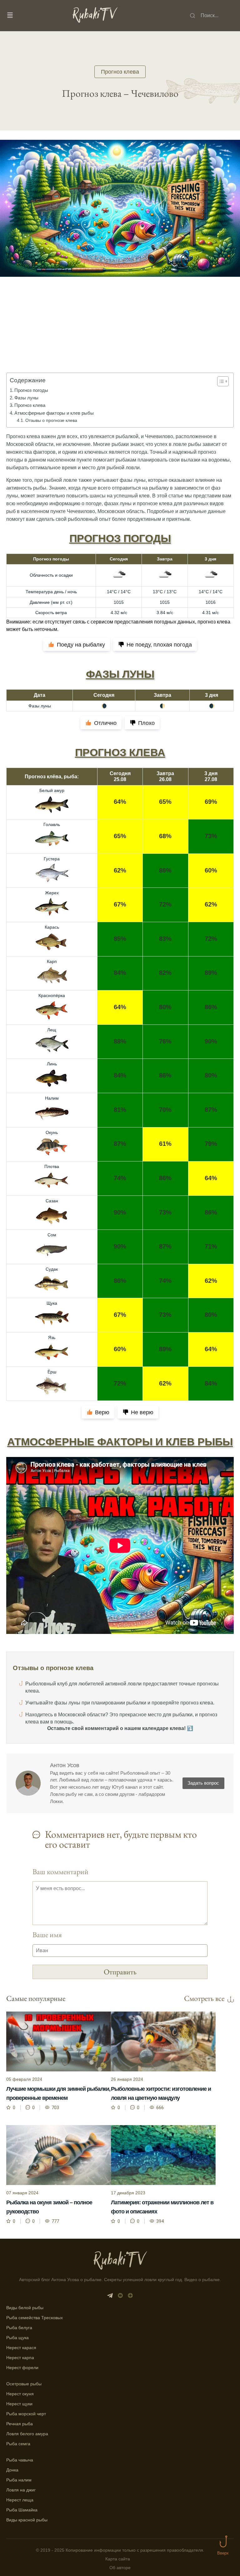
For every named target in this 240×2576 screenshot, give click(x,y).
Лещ (52, 1030)
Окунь (52, 1132)
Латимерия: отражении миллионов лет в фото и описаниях (162, 2207)
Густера (52, 859)
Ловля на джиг (21, 2490)
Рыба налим (19, 2480)
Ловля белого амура (27, 2434)
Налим (52, 1098)
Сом (52, 1235)
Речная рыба (20, 2424)
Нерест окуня (20, 2394)
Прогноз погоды (31, 390)
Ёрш (52, 1372)
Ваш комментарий (60, 1872)
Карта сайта (118, 2559)
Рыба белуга (19, 2328)
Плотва (52, 1166)
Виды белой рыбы (25, 2308)
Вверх (223, 2553)
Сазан (52, 1201)
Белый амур (52, 790)
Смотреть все (204, 1998)
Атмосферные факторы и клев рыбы (54, 413)
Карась (52, 927)
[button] (220, 381)
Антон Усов (65, 1765)
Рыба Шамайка (22, 2510)
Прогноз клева (120, 72)
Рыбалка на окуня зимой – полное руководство (49, 2207)
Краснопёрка (52, 995)
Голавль (52, 824)
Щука (52, 1303)
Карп (52, 961)
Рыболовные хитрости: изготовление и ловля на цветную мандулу (161, 2093)
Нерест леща (20, 2500)
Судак (52, 1269)
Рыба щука (17, 2338)
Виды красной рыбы (27, 2520)
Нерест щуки (19, 2404)
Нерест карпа (20, 2358)
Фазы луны (26, 398)
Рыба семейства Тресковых (35, 2318)
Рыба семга (18, 2444)
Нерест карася (21, 2348)
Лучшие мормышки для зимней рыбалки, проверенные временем (58, 2093)
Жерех (52, 893)
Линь (52, 1064)
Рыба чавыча (20, 2460)
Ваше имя (47, 1935)
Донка (12, 2470)
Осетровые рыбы (24, 2384)
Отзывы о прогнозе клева (51, 420)
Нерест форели (22, 2368)
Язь (52, 1337)
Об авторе (120, 2568)
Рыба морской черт (26, 2414)
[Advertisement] (120, 334)
